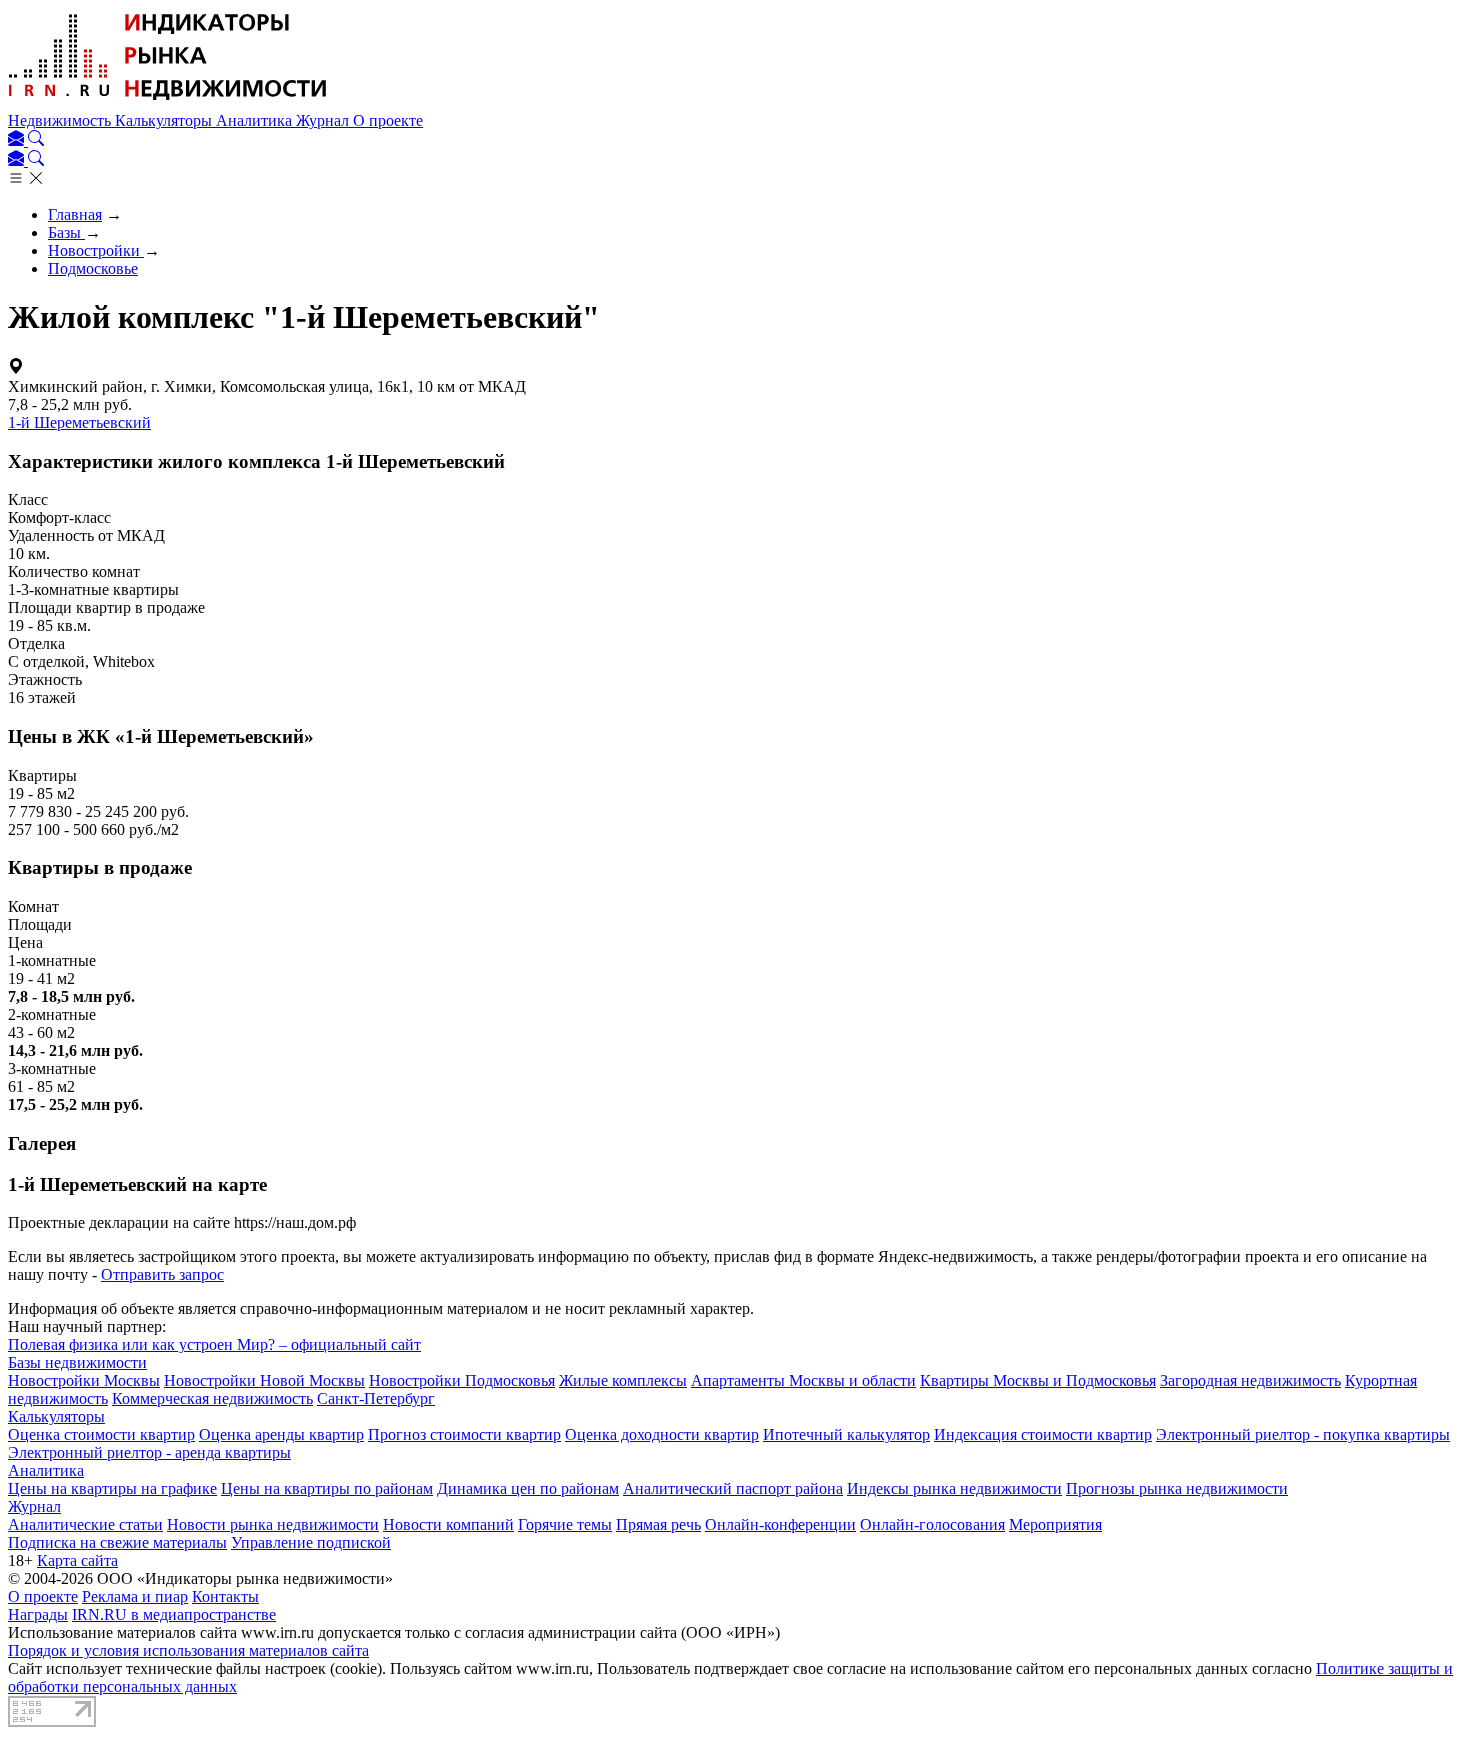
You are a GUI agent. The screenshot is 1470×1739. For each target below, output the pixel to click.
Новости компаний (448, 1524)
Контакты (225, 1596)
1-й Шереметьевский (79, 422)
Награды (38, 1614)
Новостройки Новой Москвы (264, 1380)
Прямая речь (658, 1524)
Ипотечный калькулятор (846, 1434)
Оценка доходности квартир (662, 1434)
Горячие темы (565, 1524)
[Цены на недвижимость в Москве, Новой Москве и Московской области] (168, 102)
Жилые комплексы (623, 1380)
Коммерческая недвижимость (212, 1398)
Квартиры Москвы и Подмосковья (1038, 1380)
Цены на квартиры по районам (327, 1488)
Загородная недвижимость (1250, 1380)
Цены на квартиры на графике (112, 1488)
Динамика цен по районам (528, 1488)
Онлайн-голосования (932, 1524)
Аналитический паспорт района (733, 1488)
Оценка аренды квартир (281, 1434)
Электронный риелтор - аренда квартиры (149, 1452)
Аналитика (256, 120)
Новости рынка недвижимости (273, 1524)
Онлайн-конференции (780, 1524)
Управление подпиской (311, 1542)
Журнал (324, 120)
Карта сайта (77, 1560)
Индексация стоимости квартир (1043, 1434)
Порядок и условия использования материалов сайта (188, 1650)
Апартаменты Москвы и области (803, 1380)
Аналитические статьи (85, 1524)
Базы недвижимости (77, 1362)
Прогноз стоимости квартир (464, 1434)
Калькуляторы (165, 120)
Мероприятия (1055, 1524)
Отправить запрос (162, 1274)
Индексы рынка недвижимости (954, 1488)
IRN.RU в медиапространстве (174, 1614)
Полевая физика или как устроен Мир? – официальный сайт (214, 1344)
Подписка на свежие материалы (117, 1542)
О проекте (388, 120)
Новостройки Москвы (84, 1380)
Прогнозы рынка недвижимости (1177, 1488)
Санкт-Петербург (376, 1398)
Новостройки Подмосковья (462, 1380)
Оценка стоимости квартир (101, 1434)
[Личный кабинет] (18, 140)
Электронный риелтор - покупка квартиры (1303, 1434)
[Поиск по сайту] (36, 140)
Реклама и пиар (135, 1596)
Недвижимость (61, 120)
